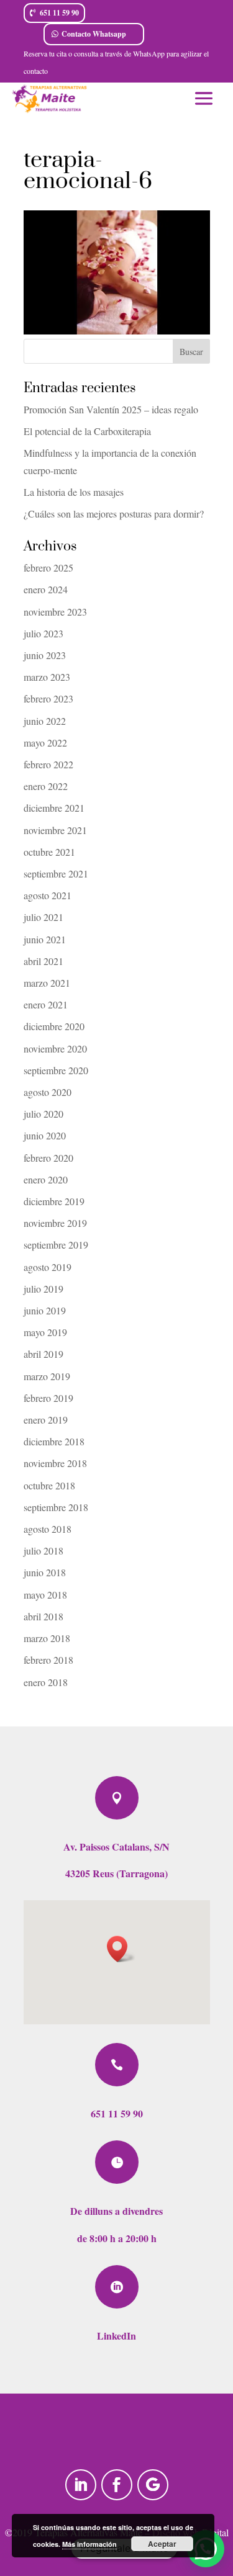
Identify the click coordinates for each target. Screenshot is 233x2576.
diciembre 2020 (54, 1026)
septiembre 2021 (56, 873)
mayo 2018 (45, 1595)
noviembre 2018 (55, 1463)
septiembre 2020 (56, 1070)
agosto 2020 (48, 1092)
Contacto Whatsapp (94, 34)
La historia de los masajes (74, 492)
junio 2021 (45, 939)
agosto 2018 (48, 1529)
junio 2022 (45, 721)
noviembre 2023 (55, 612)
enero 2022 (46, 786)
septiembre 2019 (56, 1245)
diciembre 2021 (54, 808)
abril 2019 (43, 1354)
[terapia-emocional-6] (117, 330)
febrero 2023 (48, 698)
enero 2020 (46, 1179)
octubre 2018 (49, 1485)
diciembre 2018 (54, 1441)
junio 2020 (45, 1135)
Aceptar (162, 2544)
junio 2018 (45, 1572)
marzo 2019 (47, 1376)
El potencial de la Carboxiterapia (87, 431)
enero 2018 (46, 1682)
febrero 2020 (48, 1158)
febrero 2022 (48, 764)
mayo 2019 (45, 1332)
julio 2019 (43, 1289)
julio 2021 (43, 917)
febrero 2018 (48, 1660)
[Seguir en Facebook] (117, 2485)
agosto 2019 (48, 1267)
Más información (89, 2544)
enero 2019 (46, 1420)
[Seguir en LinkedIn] (81, 2485)
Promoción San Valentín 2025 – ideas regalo (111, 409)
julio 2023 (43, 633)
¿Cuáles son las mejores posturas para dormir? (114, 514)
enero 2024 (46, 589)
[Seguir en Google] (153, 2485)
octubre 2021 (49, 852)
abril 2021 (43, 961)
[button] (121, 1949)
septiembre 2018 (56, 1507)
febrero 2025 (48, 568)
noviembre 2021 (55, 830)
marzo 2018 (47, 1638)
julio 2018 (43, 1551)
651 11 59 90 (59, 13)
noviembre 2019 (55, 1223)
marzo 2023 (47, 677)
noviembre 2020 (55, 1048)
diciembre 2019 (54, 1201)
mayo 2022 (45, 743)
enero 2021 (46, 1004)
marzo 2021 (47, 983)
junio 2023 (45, 655)
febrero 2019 (48, 1398)
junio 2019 (45, 1310)
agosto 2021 (48, 895)
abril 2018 (43, 1616)
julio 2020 (43, 1114)
